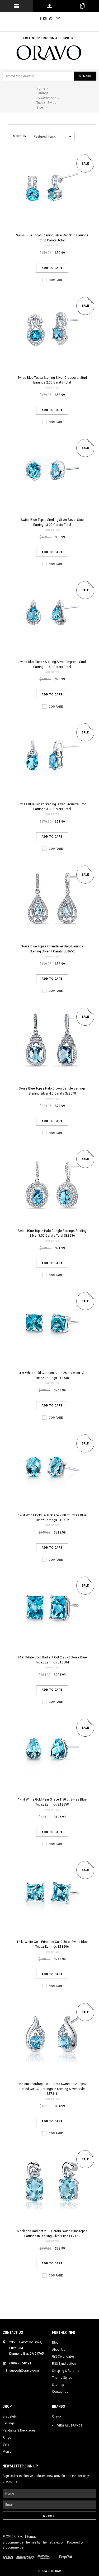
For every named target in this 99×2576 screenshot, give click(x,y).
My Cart (82, 6)
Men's (7, 2452)
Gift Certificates (63, 2357)
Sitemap (58, 2385)
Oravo (56, 2416)
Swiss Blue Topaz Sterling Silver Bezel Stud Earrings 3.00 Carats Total (52, 522)
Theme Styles (62, 2378)
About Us (59, 2350)
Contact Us (60, 2392)
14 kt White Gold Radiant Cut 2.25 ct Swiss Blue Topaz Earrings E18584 (52, 1660)
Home (41, 88)
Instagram (46, 19)
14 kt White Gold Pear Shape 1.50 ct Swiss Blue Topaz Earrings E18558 (52, 1802)
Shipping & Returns (66, 2371)
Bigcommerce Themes (20, 2542)
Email (59, 19)
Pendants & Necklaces (19, 2430)
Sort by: (20, 136)
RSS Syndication (64, 2364)
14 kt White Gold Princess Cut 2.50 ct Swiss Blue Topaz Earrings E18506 (52, 1944)
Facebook (41, 19)
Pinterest (52, 19)
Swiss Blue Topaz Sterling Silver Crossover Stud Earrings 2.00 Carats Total (52, 380)
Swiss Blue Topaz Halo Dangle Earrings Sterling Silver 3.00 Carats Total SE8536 (52, 1233)
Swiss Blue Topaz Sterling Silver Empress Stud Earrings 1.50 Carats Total (52, 664)
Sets (6, 2444)
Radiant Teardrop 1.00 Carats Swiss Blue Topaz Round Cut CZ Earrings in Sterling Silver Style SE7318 (52, 2089)
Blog (55, 2343)
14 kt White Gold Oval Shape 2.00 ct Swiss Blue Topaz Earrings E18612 (52, 1518)
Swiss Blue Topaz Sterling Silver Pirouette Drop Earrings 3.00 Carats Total (52, 807)
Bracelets (10, 2416)
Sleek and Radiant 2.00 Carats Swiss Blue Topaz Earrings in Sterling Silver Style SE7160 (52, 2234)
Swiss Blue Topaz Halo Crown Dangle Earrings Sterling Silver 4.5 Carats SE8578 (52, 1091)
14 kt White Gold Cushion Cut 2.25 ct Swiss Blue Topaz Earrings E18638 (52, 1375)
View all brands (70, 2426)
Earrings (9, 2423)
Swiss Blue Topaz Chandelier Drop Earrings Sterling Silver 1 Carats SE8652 (52, 949)
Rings (7, 2438)
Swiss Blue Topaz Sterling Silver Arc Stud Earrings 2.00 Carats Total (52, 238)
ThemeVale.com (53, 2542)
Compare (56, 280)
